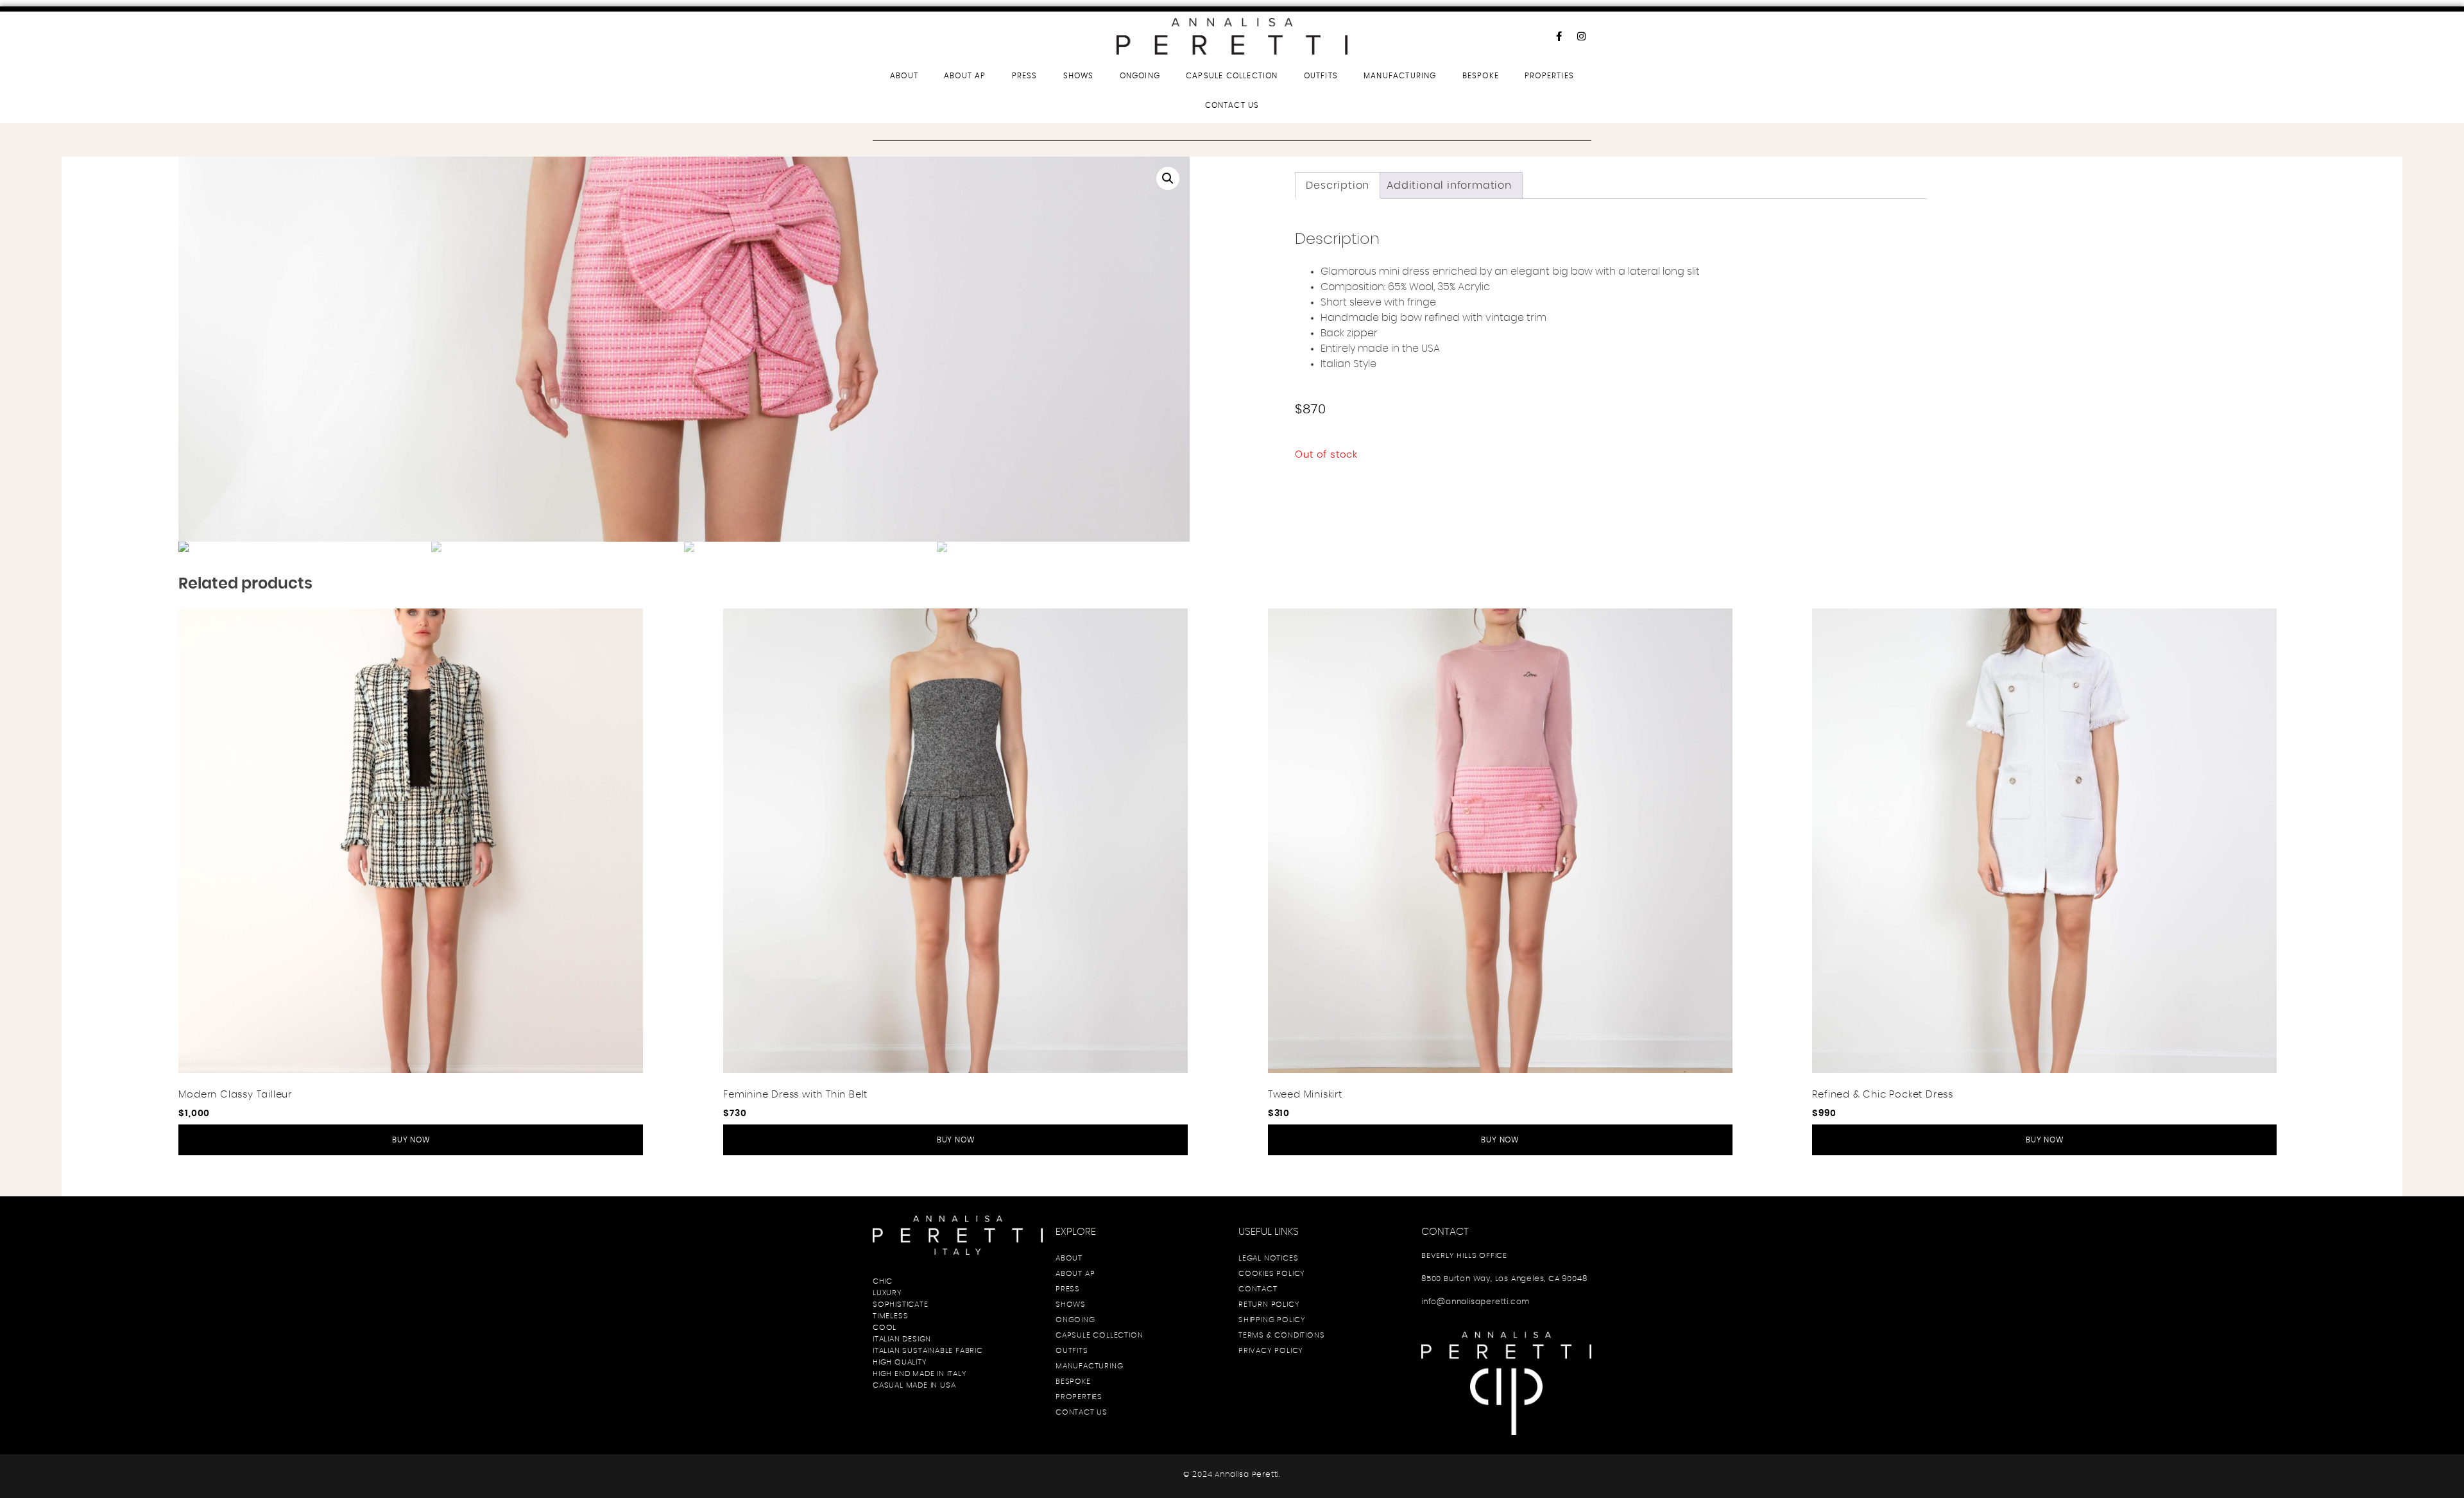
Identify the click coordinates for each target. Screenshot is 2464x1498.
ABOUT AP (965, 76)
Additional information (1449, 185)
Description (1338, 185)
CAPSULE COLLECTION (1232, 76)
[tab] (1338, 185)
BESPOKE (1481, 76)
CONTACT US (1232, 105)
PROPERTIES (1549, 76)
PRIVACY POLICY (1271, 1350)
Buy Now (411, 1140)
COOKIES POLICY (1272, 1273)
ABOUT (904, 76)
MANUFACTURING (1400, 76)
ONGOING (1140, 76)
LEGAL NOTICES (1268, 1258)
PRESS (1025, 76)
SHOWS (1079, 76)
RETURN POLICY (1269, 1304)
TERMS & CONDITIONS (1281, 1335)
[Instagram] (1582, 36)
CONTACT (1258, 1289)
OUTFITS (1321, 76)
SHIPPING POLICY (1272, 1320)
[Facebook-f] (1559, 36)
